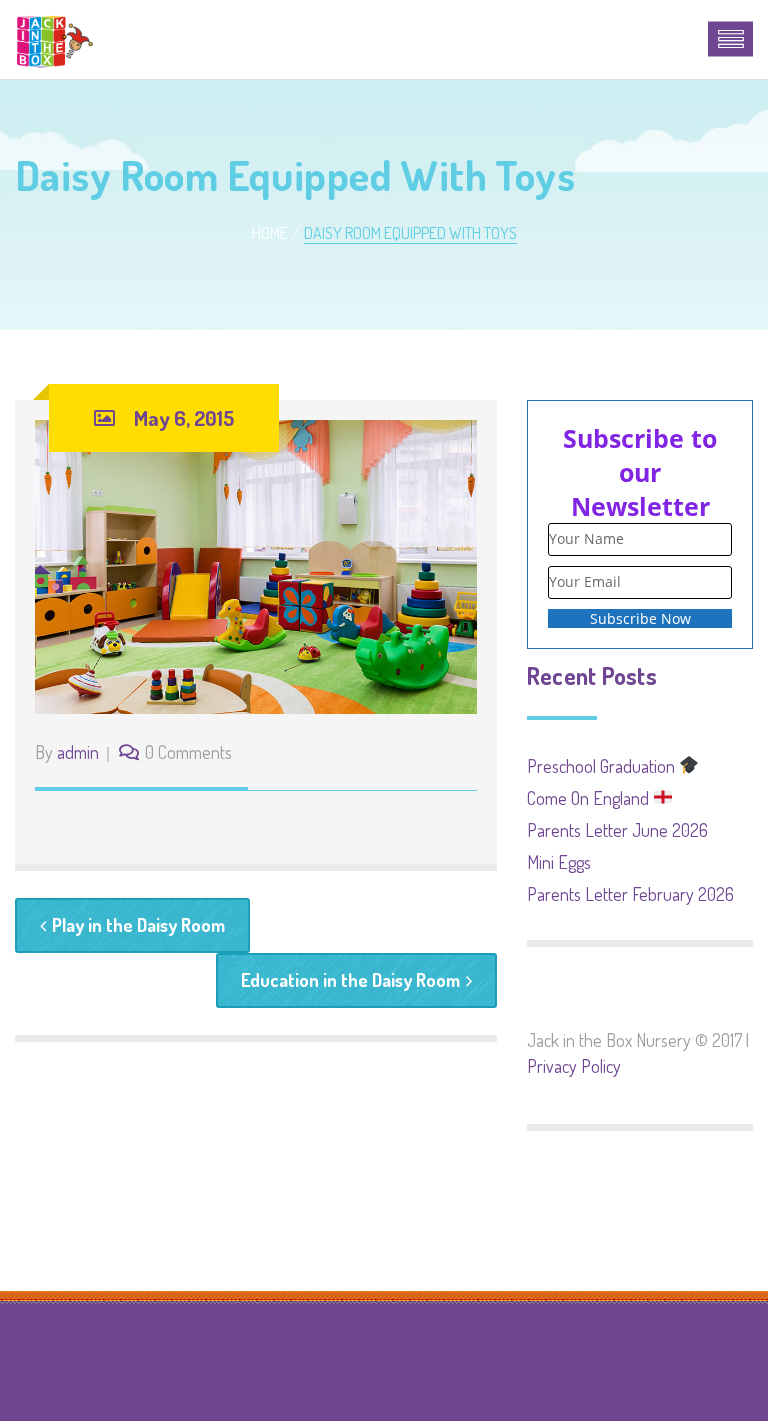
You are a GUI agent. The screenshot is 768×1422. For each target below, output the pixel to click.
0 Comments (188, 752)
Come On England (590, 798)
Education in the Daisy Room (350, 980)
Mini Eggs (559, 862)
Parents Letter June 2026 (617, 830)
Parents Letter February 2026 (630, 894)
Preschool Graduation (603, 766)
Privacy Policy (574, 1066)
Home (270, 233)
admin (78, 752)
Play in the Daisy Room (138, 925)
